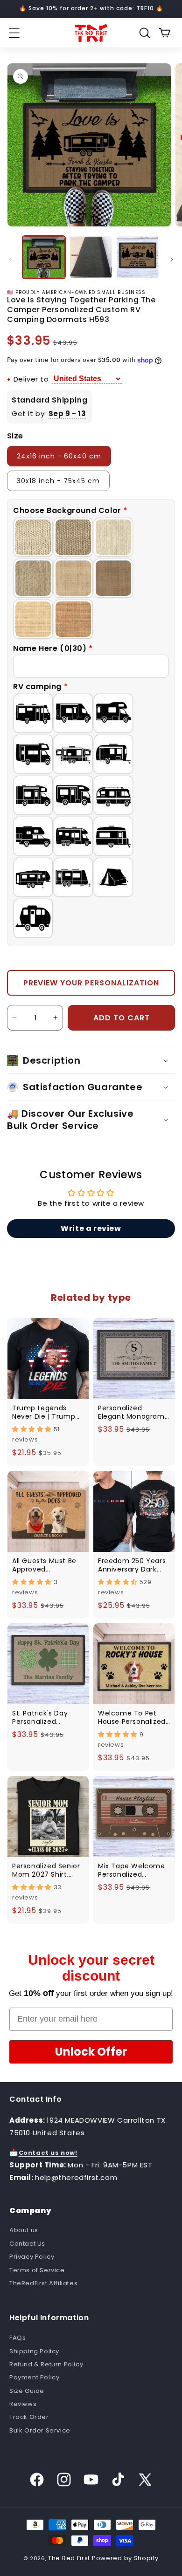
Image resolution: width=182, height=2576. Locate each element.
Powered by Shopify (125, 2558)
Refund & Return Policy (46, 2364)
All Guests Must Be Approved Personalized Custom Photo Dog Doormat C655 (46, 1565)
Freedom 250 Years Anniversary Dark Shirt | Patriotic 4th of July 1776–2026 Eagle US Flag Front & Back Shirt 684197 (133, 1565)
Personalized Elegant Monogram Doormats (131, 1412)
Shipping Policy (34, 2351)
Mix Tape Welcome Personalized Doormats (132, 1870)
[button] (14, 33)
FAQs (17, 2338)
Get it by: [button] (49, 413)
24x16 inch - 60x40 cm (59, 456)
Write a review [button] (91, 1228)
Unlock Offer (91, 2052)
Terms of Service (37, 2270)
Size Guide (27, 2391)
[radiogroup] (91, 578)
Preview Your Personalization (91, 983)
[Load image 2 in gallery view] (91, 257)
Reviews (23, 2404)
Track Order (29, 2417)
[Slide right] (172, 260)
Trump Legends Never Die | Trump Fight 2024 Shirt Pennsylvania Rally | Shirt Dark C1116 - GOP (46, 1412)
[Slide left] (10, 260)
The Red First (69, 2558)
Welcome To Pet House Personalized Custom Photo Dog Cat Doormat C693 (132, 1717)
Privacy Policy (32, 2257)
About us (24, 2230)
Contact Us (27, 2244)
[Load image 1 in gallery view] (44, 257)
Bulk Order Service (40, 2430)
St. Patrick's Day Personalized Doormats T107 (40, 1717)
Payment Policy (34, 2377)
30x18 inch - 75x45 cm (58, 481)
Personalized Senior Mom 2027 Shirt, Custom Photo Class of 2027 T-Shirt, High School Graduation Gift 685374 (48, 1870)
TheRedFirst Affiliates (43, 2283)
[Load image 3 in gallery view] (138, 257)
